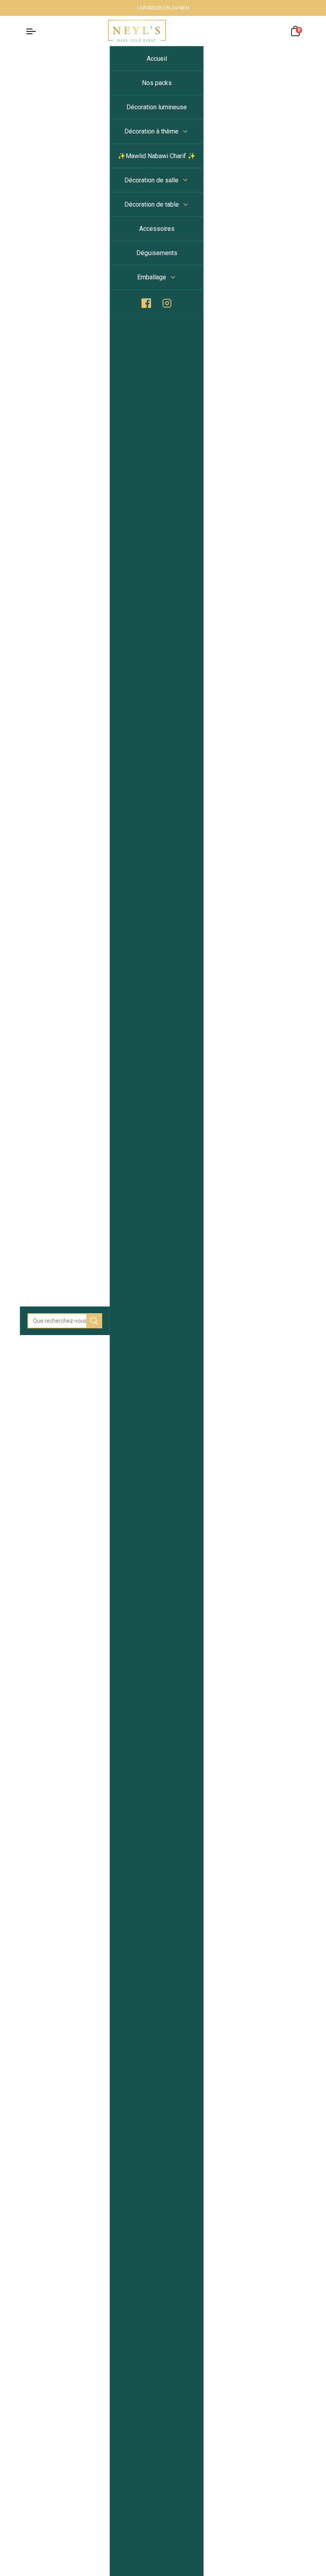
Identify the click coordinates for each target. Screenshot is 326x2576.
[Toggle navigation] (35, 31)
